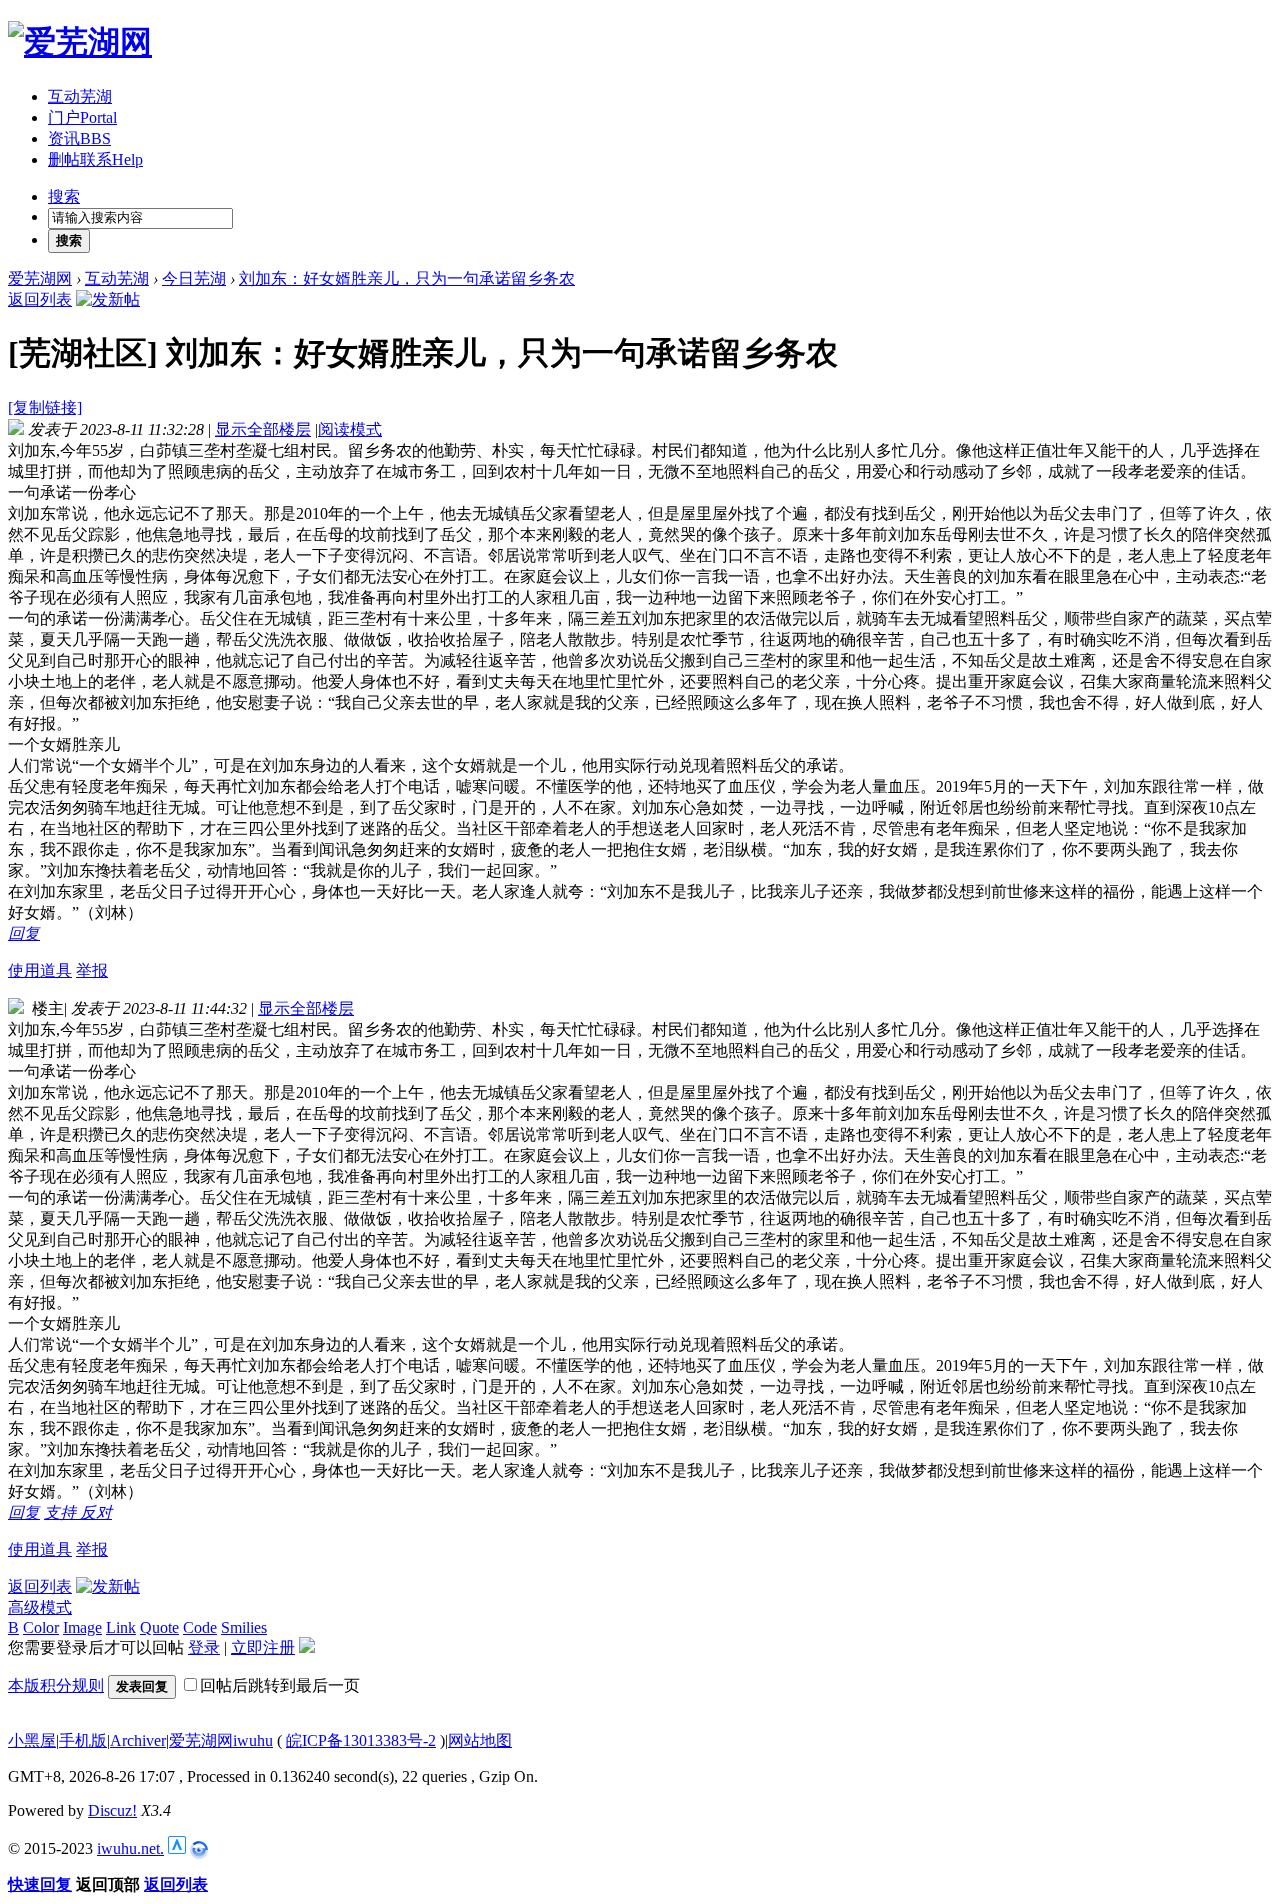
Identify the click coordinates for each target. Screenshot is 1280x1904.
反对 (96, 1512)
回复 (24, 933)
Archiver (138, 1740)
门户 (82, 117)
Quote (159, 1627)
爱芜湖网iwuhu (221, 1740)
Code (200, 1627)
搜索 (64, 196)
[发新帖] (108, 299)
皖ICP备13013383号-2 (361, 1740)
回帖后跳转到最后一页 (280, 1685)
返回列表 (40, 299)
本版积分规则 (56, 1685)
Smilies (244, 1627)
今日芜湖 (194, 278)
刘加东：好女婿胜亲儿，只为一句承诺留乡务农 (407, 278)
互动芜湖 (80, 96)
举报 (92, 970)
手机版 (83, 1740)
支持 (62, 1512)
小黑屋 (32, 1740)
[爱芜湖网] (80, 42)
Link (121, 1627)
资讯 (79, 138)
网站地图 (480, 1740)
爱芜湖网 (40, 278)
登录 (204, 1647)
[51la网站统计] (177, 1848)
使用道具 (40, 970)
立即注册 (263, 1647)
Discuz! (112, 1810)
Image (82, 1627)
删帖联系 (95, 159)
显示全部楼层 (263, 429)
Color (41, 1627)
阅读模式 (350, 429)
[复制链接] (45, 407)
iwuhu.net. (130, 1848)
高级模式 (40, 1607)
